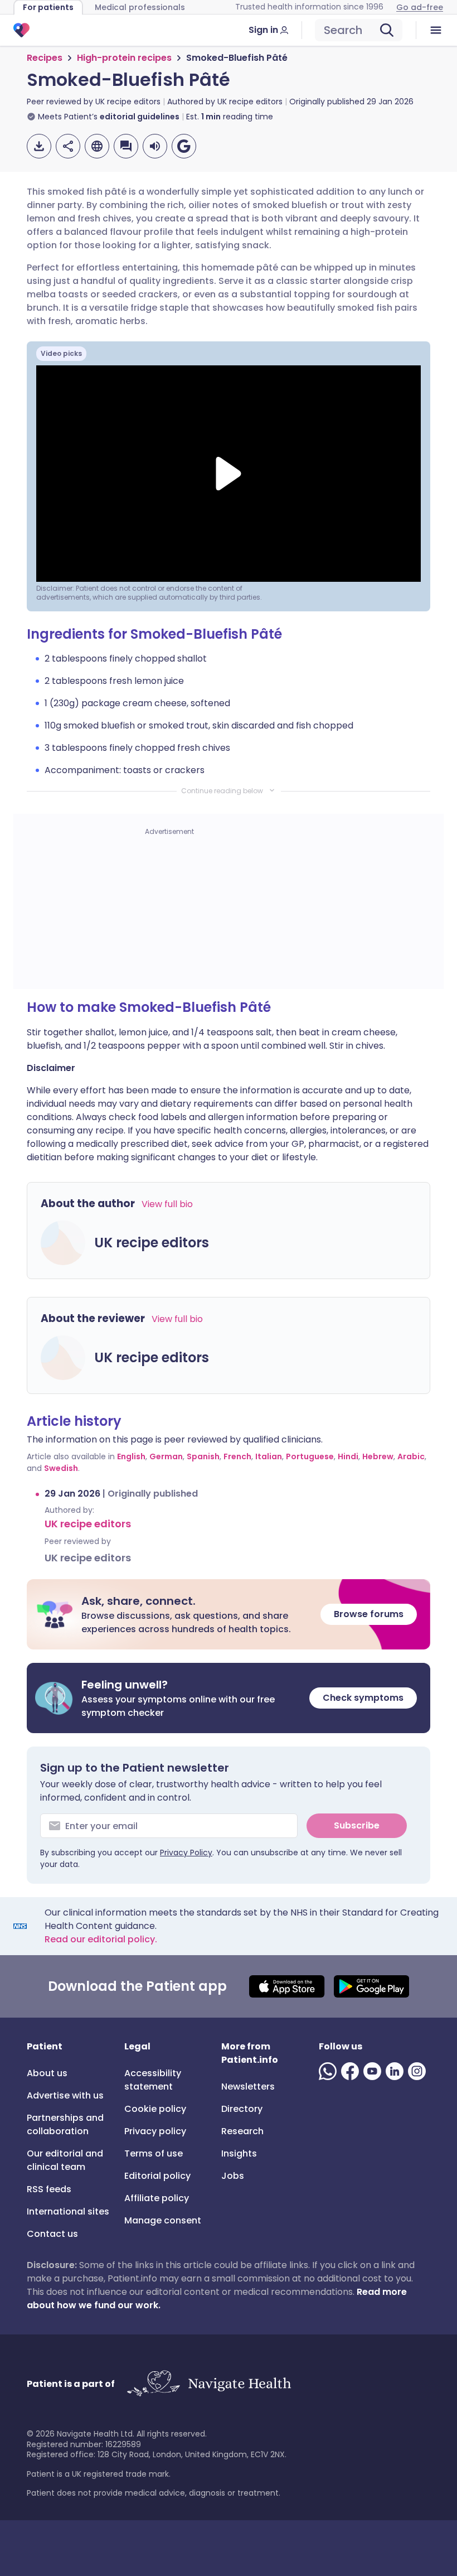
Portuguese (310, 1456)
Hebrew (378, 1456)
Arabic (411, 1456)
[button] (229, 1614)
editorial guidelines (140, 117)
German (166, 1456)
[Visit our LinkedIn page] (397, 2071)
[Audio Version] (155, 146)
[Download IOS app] (287, 1986)
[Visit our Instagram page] (419, 2071)
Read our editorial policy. (101, 1939)
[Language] (97, 146)
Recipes (45, 58)
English (131, 1456)
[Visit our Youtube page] (375, 2071)
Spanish (203, 1456)
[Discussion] (126, 146)
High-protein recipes (124, 58)
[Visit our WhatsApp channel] (330, 2071)
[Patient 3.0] (21, 30)
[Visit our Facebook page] (352, 2071)
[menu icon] (436, 30)
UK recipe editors (88, 1524)
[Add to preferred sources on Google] (184, 146)
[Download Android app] (371, 1986)
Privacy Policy (186, 1853)
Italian (269, 1456)
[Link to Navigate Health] (209, 2384)
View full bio (167, 1204)
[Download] (39, 146)
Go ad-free (420, 7)
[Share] (68, 146)
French (237, 1456)
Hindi (348, 1456)
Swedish (61, 1468)
